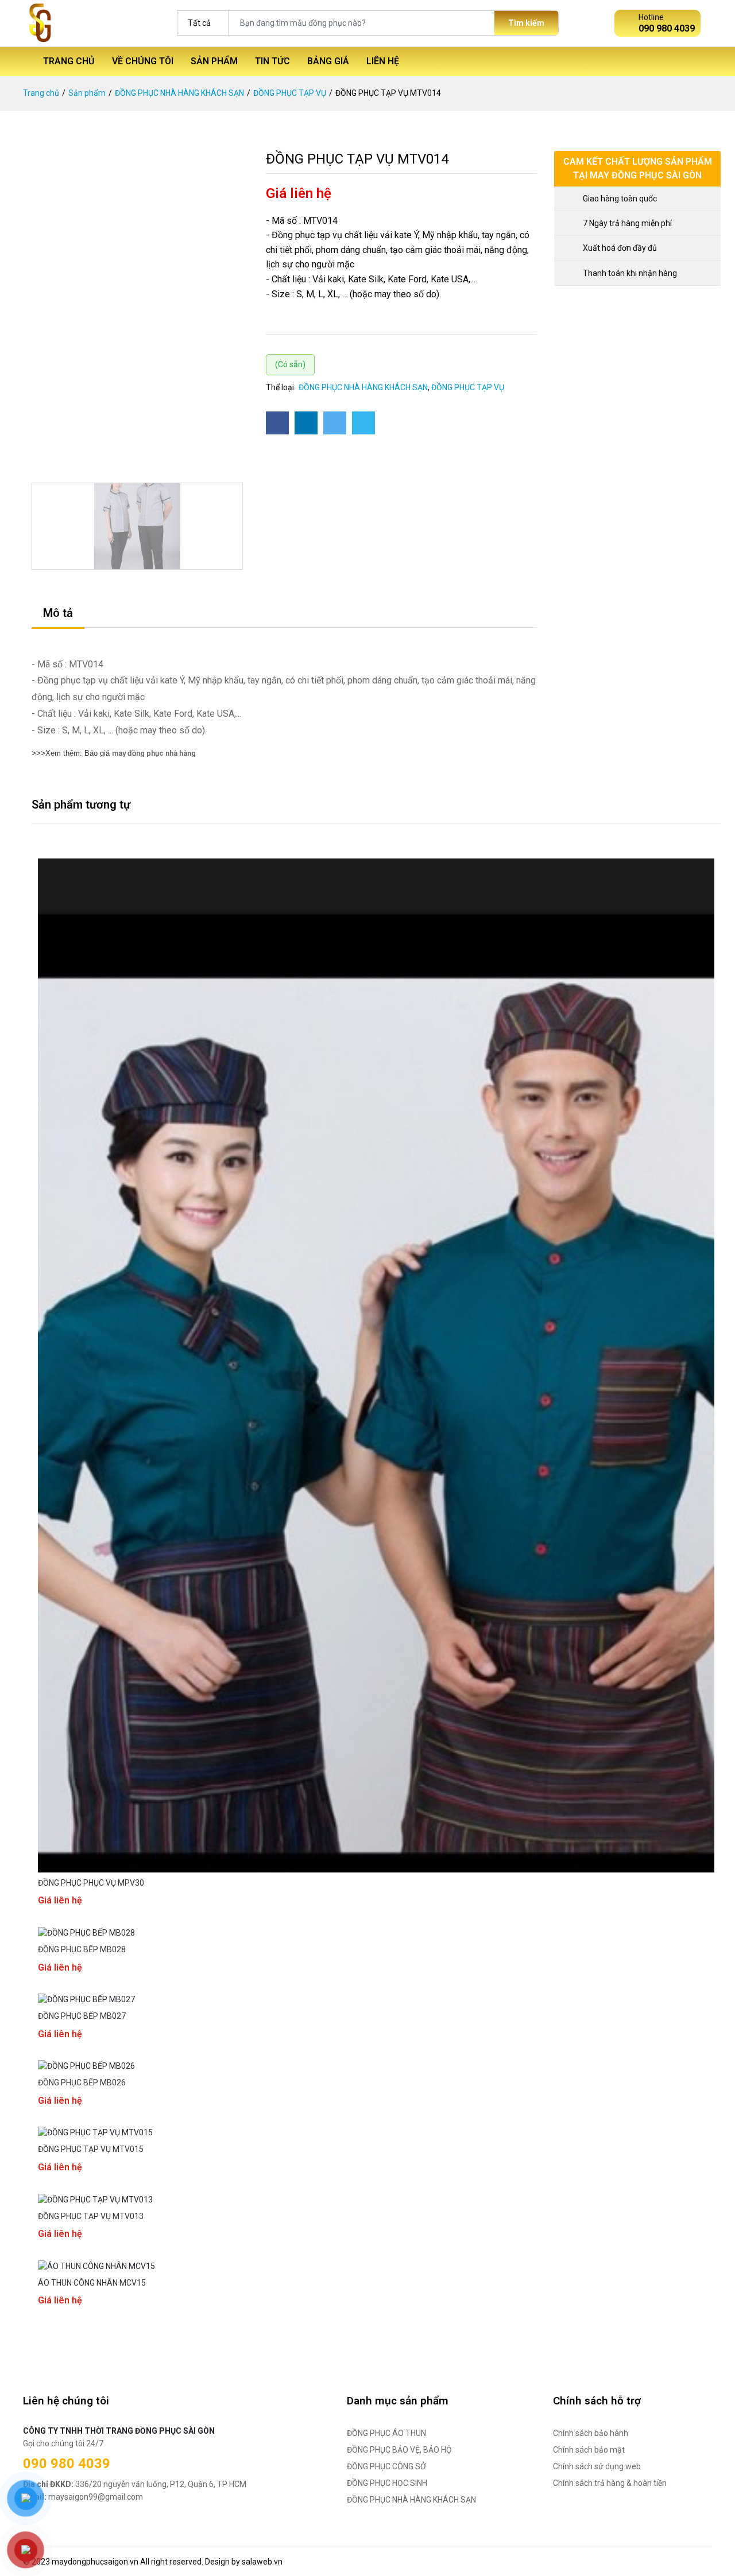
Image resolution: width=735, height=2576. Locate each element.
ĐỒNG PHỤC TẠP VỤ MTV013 (91, 2216)
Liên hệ (383, 61)
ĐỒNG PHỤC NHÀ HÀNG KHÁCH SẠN (179, 93)
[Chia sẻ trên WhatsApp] (363, 423)
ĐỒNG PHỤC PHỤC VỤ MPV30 (91, 1883)
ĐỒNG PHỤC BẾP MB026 (82, 2082)
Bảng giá (328, 61)
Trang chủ (69, 61)
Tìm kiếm (526, 23)
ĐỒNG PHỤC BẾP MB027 (82, 2016)
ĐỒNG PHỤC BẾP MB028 (82, 1949)
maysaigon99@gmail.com (83, 2497)
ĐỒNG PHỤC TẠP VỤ (290, 93)
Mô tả (58, 613)
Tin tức (272, 61)
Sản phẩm (214, 61)
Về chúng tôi (143, 61)
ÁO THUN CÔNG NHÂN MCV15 (92, 2283)
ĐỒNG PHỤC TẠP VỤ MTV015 (91, 2149)
